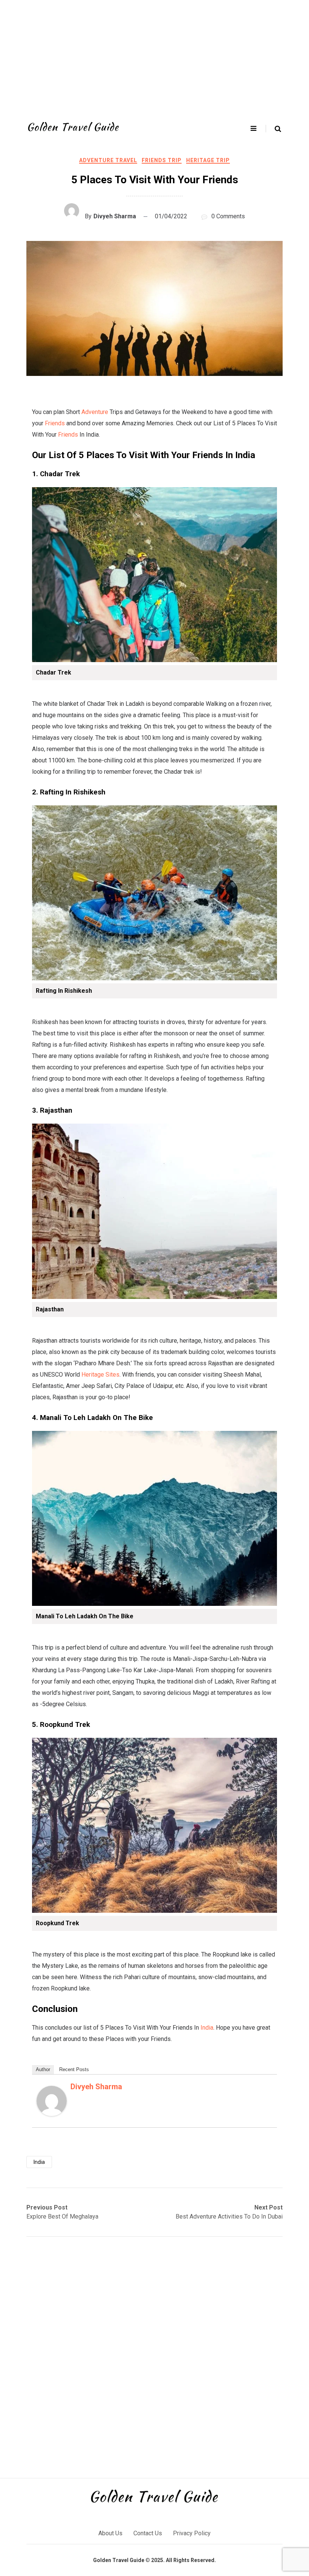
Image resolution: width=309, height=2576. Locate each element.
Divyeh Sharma (115, 216)
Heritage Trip (208, 160)
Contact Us (148, 2533)
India (207, 2028)
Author (43, 2069)
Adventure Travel (108, 160)
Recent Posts (74, 2069)
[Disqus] (154, 2357)
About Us (110, 2533)
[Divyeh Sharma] (52, 2114)
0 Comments (228, 216)
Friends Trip (162, 160)
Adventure (95, 412)
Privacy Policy (192, 2533)
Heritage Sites (100, 1375)
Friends (55, 423)
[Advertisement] (154, 57)
